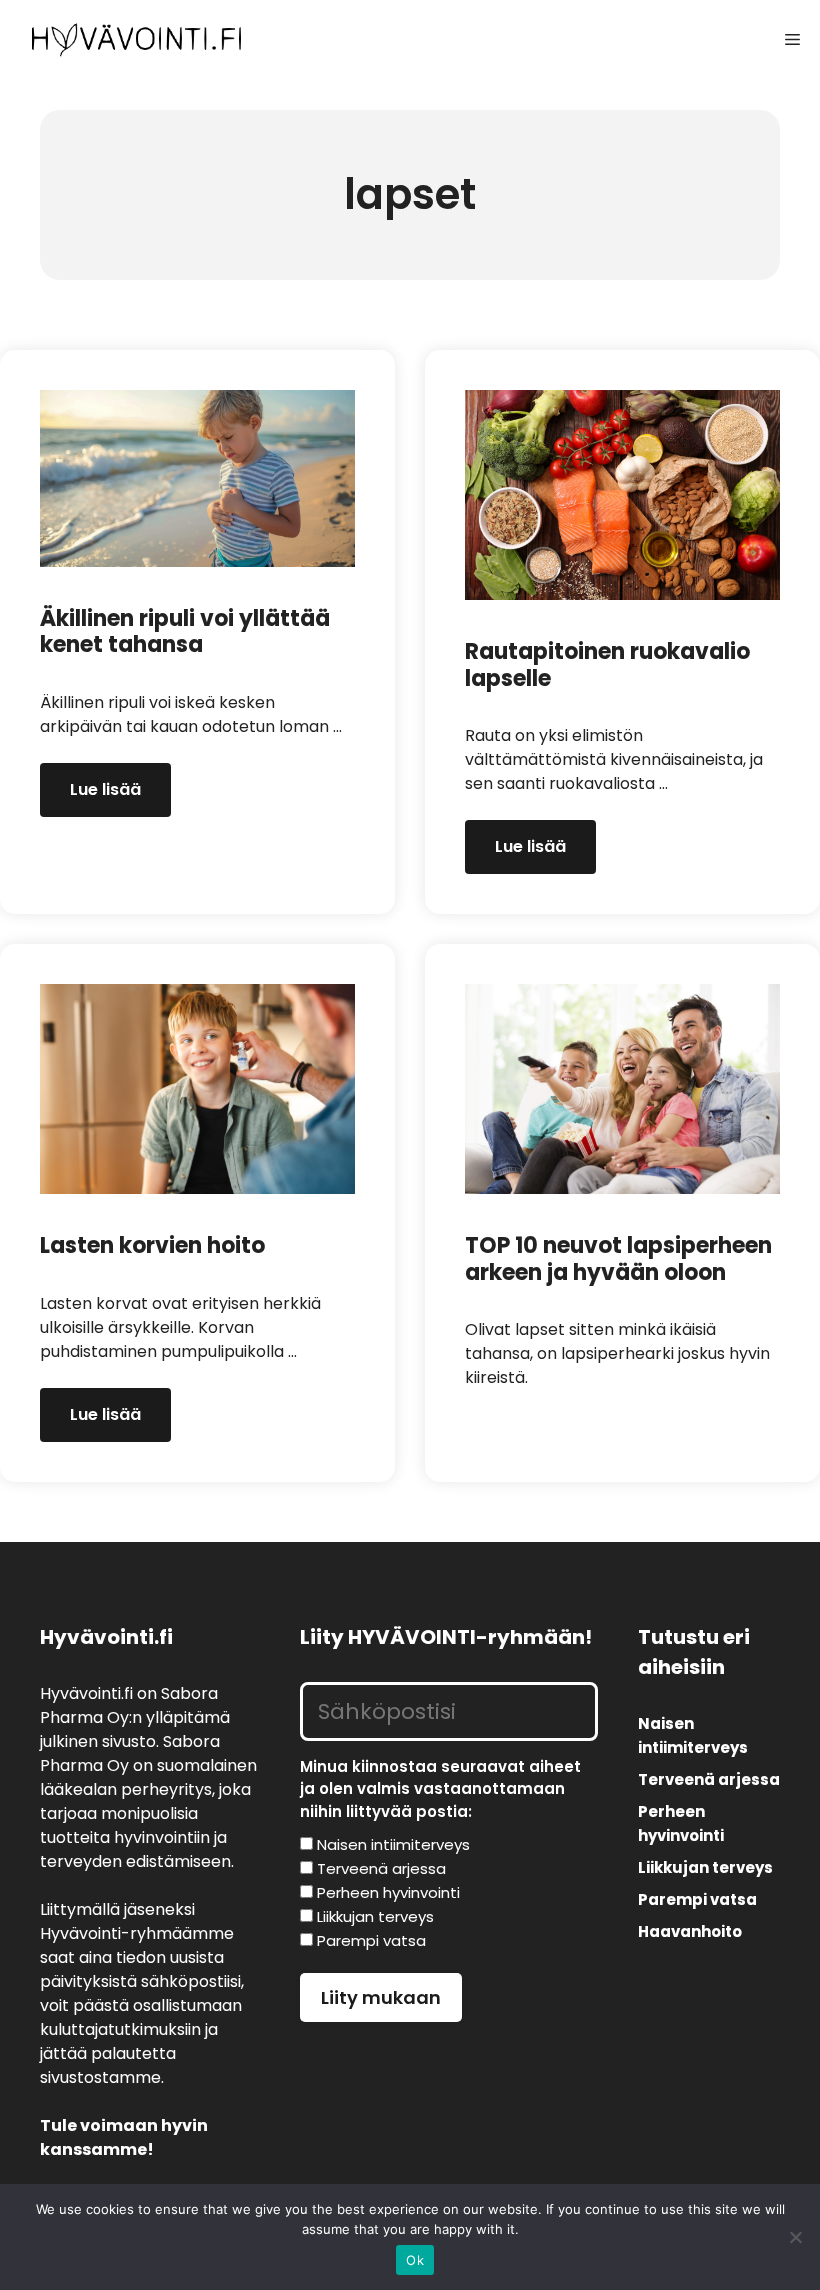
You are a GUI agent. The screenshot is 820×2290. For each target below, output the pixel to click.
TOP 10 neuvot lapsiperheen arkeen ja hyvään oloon (618, 1258)
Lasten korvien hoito (152, 1245)
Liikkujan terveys (705, 1867)
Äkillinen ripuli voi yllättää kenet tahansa (185, 631)
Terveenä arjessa (709, 1779)
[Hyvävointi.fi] (136, 40)
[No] (795, 2237)
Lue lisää (105, 789)
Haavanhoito (690, 1931)
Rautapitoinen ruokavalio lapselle (607, 664)
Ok (415, 2260)
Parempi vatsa (697, 1899)
